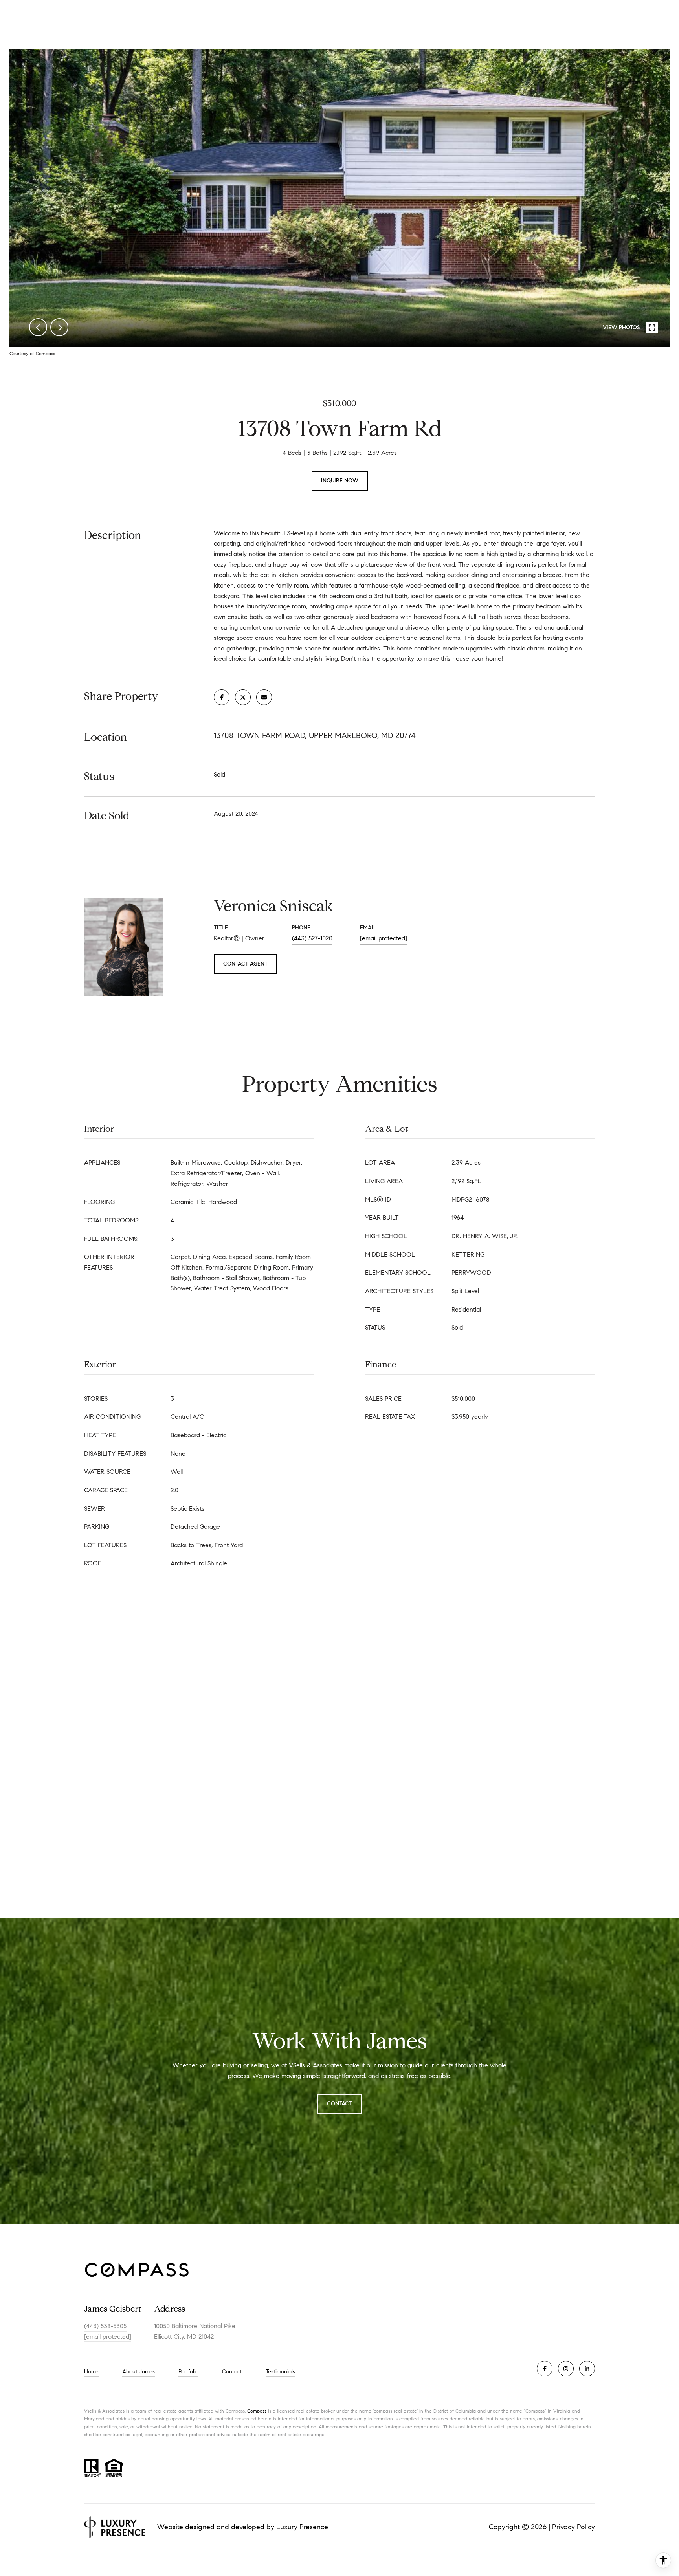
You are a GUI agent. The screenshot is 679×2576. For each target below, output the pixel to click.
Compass (257, 2411)
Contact (232, 2372)
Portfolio (188, 2372)
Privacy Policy (573, 2527)
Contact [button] (339, 2104)
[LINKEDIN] (587, 2369)
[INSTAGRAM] (566, 2369)
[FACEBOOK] (545, 2369)
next (59, 327)
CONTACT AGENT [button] (245, 964)
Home (91, 2372)
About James (139, 2372)
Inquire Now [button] (340, 481)
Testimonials (280, 2372)
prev (38, 327)
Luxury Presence (302, 2527)
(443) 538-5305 (105, 2326)
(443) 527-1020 (312, 938)
